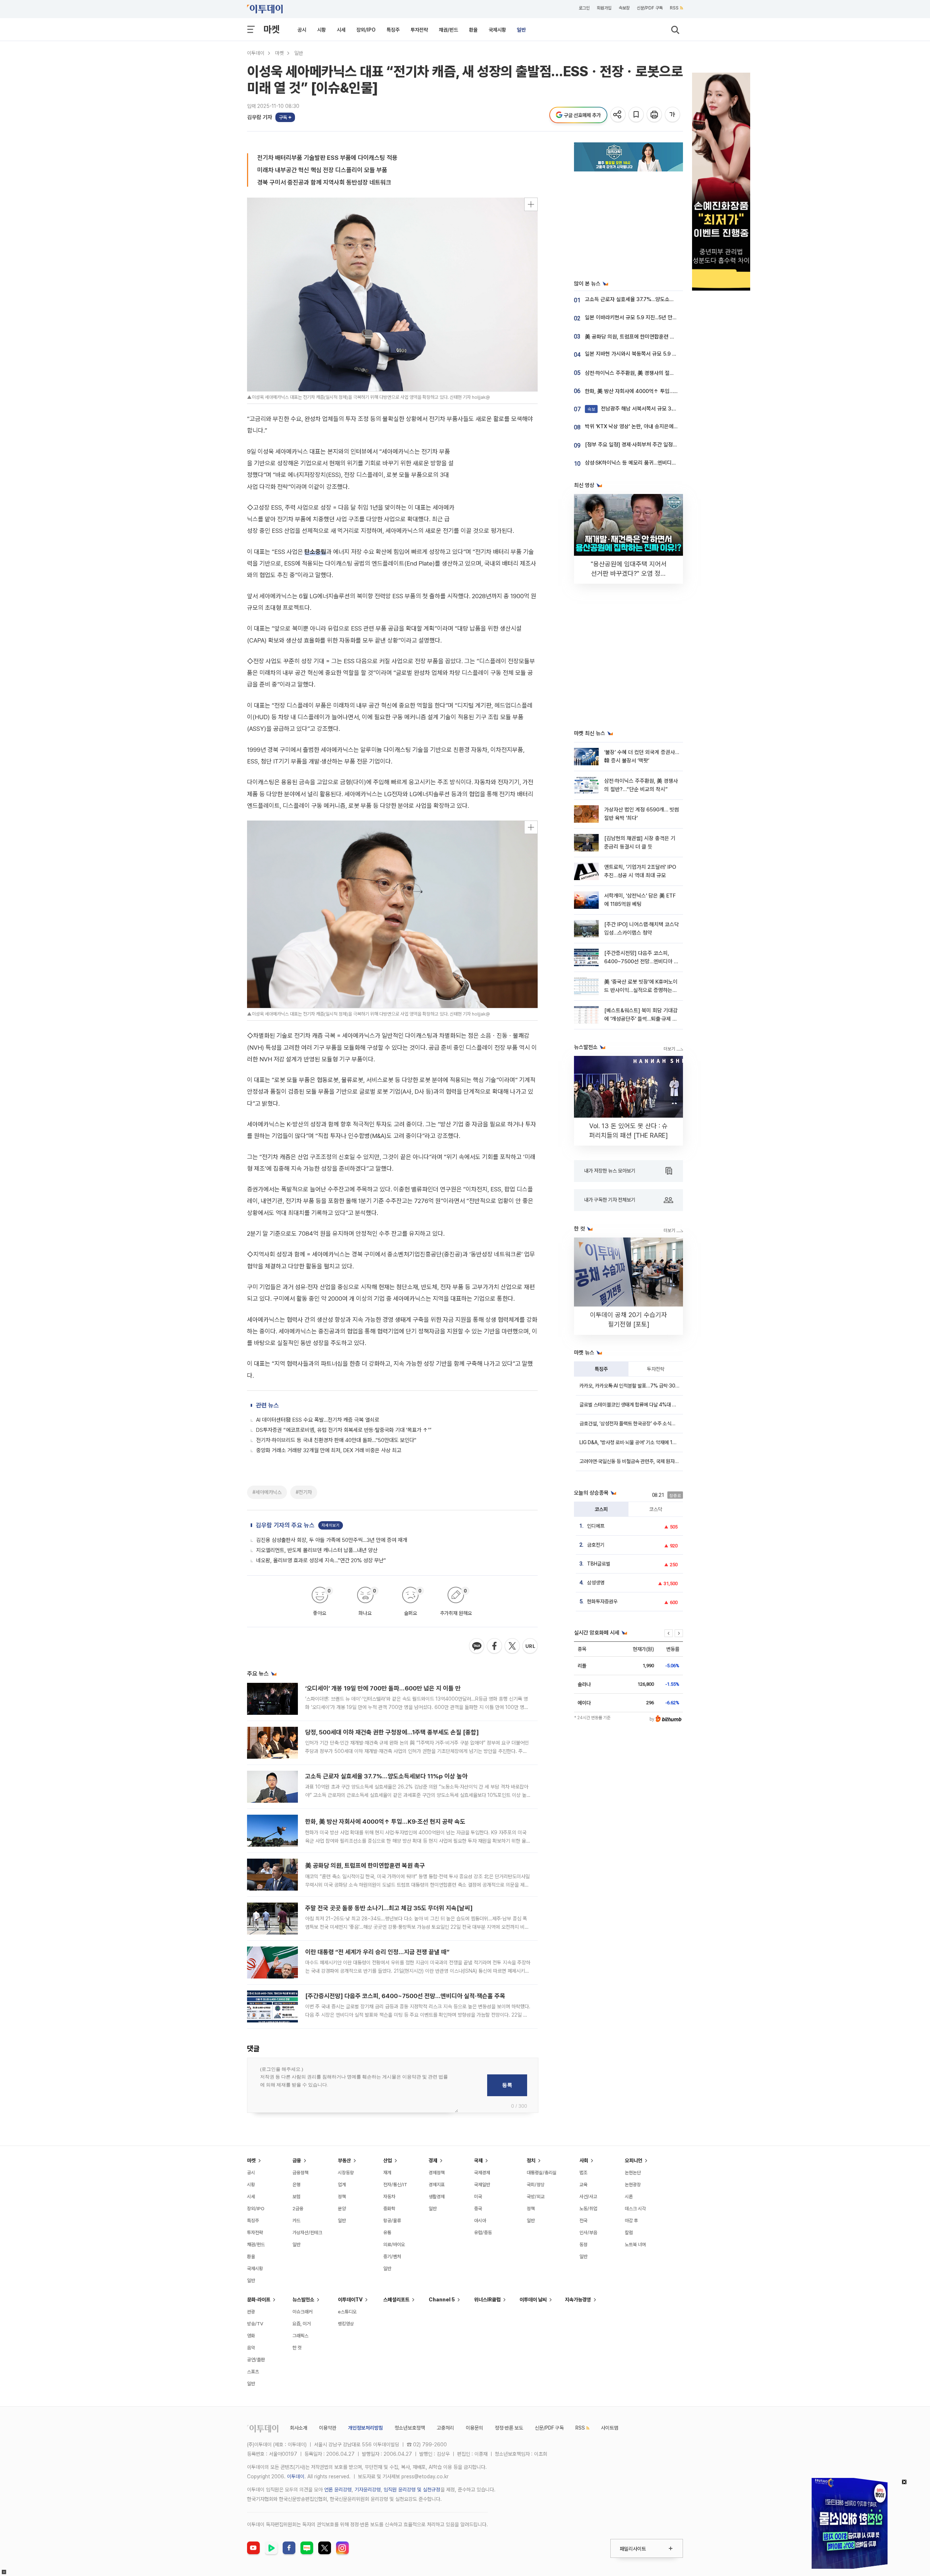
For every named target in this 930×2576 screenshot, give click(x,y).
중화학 (389, 2209)
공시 (302, 30)
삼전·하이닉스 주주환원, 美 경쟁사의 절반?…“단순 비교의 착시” (654, 373)
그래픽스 (300, 2336)
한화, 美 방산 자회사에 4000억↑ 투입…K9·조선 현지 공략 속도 (385, 1822)
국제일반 (482, 2185)
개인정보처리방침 (365, 2428)
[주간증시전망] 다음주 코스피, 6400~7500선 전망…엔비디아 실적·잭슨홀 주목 (405, 1996)
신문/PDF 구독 (650, 8)
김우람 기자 (260, 117)
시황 (322, 30)
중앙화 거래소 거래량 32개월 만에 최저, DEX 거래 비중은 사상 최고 (329, 1450)
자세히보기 (331, 1525)
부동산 (344, 2160)
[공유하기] (618, 115)
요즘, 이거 (302, 2324)
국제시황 (497, 30)
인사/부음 (588, 2233)
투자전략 (419, 30)
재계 (387, 2173)
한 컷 (297, 2348)
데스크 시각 (635, 2209)
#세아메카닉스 (267, 1492)
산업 (388, 2160)
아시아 (480, 2221)
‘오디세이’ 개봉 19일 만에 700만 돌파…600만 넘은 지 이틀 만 (383, 1688)
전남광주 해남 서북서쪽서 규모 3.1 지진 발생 (642, 409)
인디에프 (596, 1526)
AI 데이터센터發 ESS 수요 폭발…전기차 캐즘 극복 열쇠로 (318, 1420)
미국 (478, 2197)
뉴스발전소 (303, 2300)
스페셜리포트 (396, 2300)
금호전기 (596, 1545)
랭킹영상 (346, 2324)
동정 (583, 2245)
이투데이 (256, 53)
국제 (478, 2160)
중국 (478, 2209)
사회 (584, 2160)
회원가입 (604, 8)
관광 (251, 2312)
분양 (342, 2209)
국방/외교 (536, 2197)
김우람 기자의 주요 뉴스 (285, 1525)
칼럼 (629, 2233)
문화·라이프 (259, 2300)
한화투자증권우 (602, 1601)
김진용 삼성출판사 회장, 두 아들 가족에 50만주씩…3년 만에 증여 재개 (332, 1540)
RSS (674, 8)
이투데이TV (350, 2300)
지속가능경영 (578, 2300)
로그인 (584, 8)
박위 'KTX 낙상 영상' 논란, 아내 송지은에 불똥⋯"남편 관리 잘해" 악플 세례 (666, 426)
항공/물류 (392, 2221)
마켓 (271, 29)
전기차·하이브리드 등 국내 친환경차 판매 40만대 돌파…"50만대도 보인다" (336, 1440)
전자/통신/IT (395, 2185)
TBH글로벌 (599, 1564)
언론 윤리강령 (338, 2490)
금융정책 (300, 2173)
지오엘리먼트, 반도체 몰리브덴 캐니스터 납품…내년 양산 (317, 1550)
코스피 (601, 1509)
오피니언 (634, 2160)
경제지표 (437, 2185)
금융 (297, 2160)
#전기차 (304, 1492)
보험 (296, 2197)
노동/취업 (588, 2209)
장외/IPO (366, 30)
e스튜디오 (347, 2312)
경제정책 (437, 2173)
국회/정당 (536, 2185)
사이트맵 (610, 2428)
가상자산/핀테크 (307, 2233)
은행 (296, 2185)
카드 (296, 2221)
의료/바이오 (394, 2245)
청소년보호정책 (410, 2428)
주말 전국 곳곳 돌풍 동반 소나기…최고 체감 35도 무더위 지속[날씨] (389, 1908)
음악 (251, 2348)
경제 (433, 2160)
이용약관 (328, 2428)
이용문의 (474, 2428)
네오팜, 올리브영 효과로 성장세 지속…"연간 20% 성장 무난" (321, 1560)
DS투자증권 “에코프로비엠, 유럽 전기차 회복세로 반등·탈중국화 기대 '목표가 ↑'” (344, 1430)
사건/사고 (588, 2197)
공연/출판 (256, 2360)
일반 (521, 30)
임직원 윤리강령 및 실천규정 (412, 2490)
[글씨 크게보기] (673, 115)
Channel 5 (442, 2300)
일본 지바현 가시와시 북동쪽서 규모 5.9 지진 (633, 354)
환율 (473, 30)
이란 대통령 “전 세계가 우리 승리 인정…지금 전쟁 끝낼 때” (377, 1952)
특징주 (393, 30)
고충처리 (445, 2428)
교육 (583, 2185)
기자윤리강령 (368, 2490)
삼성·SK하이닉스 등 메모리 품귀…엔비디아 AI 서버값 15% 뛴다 (653, 463)
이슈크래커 (302, 2312)
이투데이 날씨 (533, 2300)
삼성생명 (596, 1583)
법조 (583, 2173)
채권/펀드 (448, 30)
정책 (342, 2197)
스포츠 (253, 2372)
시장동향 (346, 2173)
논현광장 (633, 2185)
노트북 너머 (635, 2245)
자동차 (389, 2197)
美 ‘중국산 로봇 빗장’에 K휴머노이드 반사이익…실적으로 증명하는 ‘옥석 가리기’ (641, 990)
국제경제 (482, 2173)
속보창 (624, 8)
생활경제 (437, 2197)
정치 (531, 2160)
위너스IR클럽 (487, 2300)
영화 (251, 2336)
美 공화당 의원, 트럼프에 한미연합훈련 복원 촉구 (365, 1866)
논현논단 (633, 2173)
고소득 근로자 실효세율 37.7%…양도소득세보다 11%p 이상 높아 (386, 1776)
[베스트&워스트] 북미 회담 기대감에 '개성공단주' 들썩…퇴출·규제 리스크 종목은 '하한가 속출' (641, 1019)
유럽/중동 (483, 2233)
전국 (583, 2221)
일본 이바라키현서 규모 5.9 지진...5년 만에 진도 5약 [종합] (649, 317)
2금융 (298, 2209)
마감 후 (631, 2221)
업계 (342, 2185)
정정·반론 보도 (509, 2428)
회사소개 (299, 2428)
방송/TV (255, 2324)
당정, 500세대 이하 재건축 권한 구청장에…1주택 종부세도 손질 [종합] (392, 1732)
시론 (629, 2197)
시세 (341, 30)
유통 (387, 2233)
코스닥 (656, 1509)
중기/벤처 (392, 2257)
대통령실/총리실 (542, 2173)
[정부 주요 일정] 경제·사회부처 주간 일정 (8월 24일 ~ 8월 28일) (655, 445)
